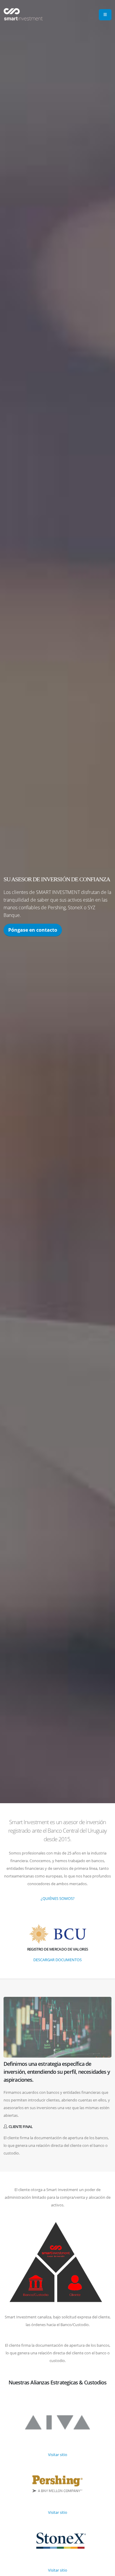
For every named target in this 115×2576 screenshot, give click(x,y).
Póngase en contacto (33, 930)
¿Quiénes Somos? (58, 1898)
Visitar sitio (58, 2455)
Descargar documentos (57, 1960)
